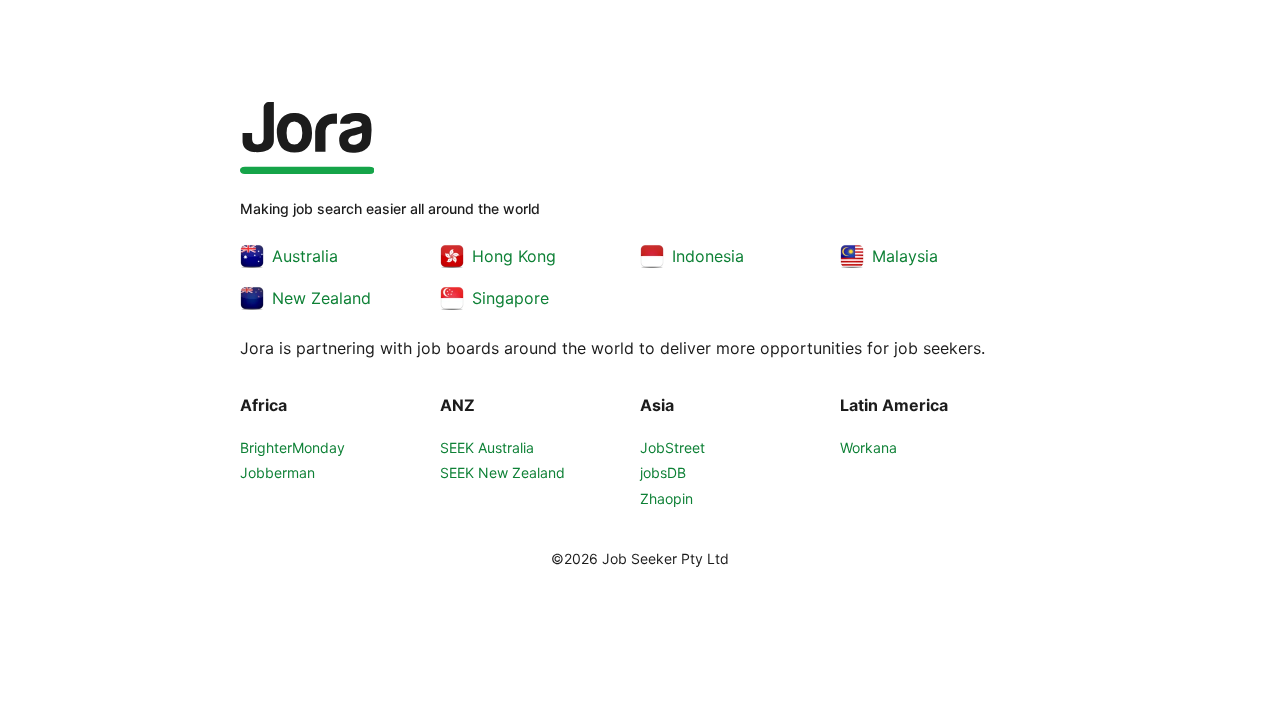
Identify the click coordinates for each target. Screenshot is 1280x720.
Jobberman (277, 472)
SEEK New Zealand (502, 472)
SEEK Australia (487, 447)
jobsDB (663, 472)
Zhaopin (666, 498)
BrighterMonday (292, 447)
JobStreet (672, 447)
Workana (868, 447)
